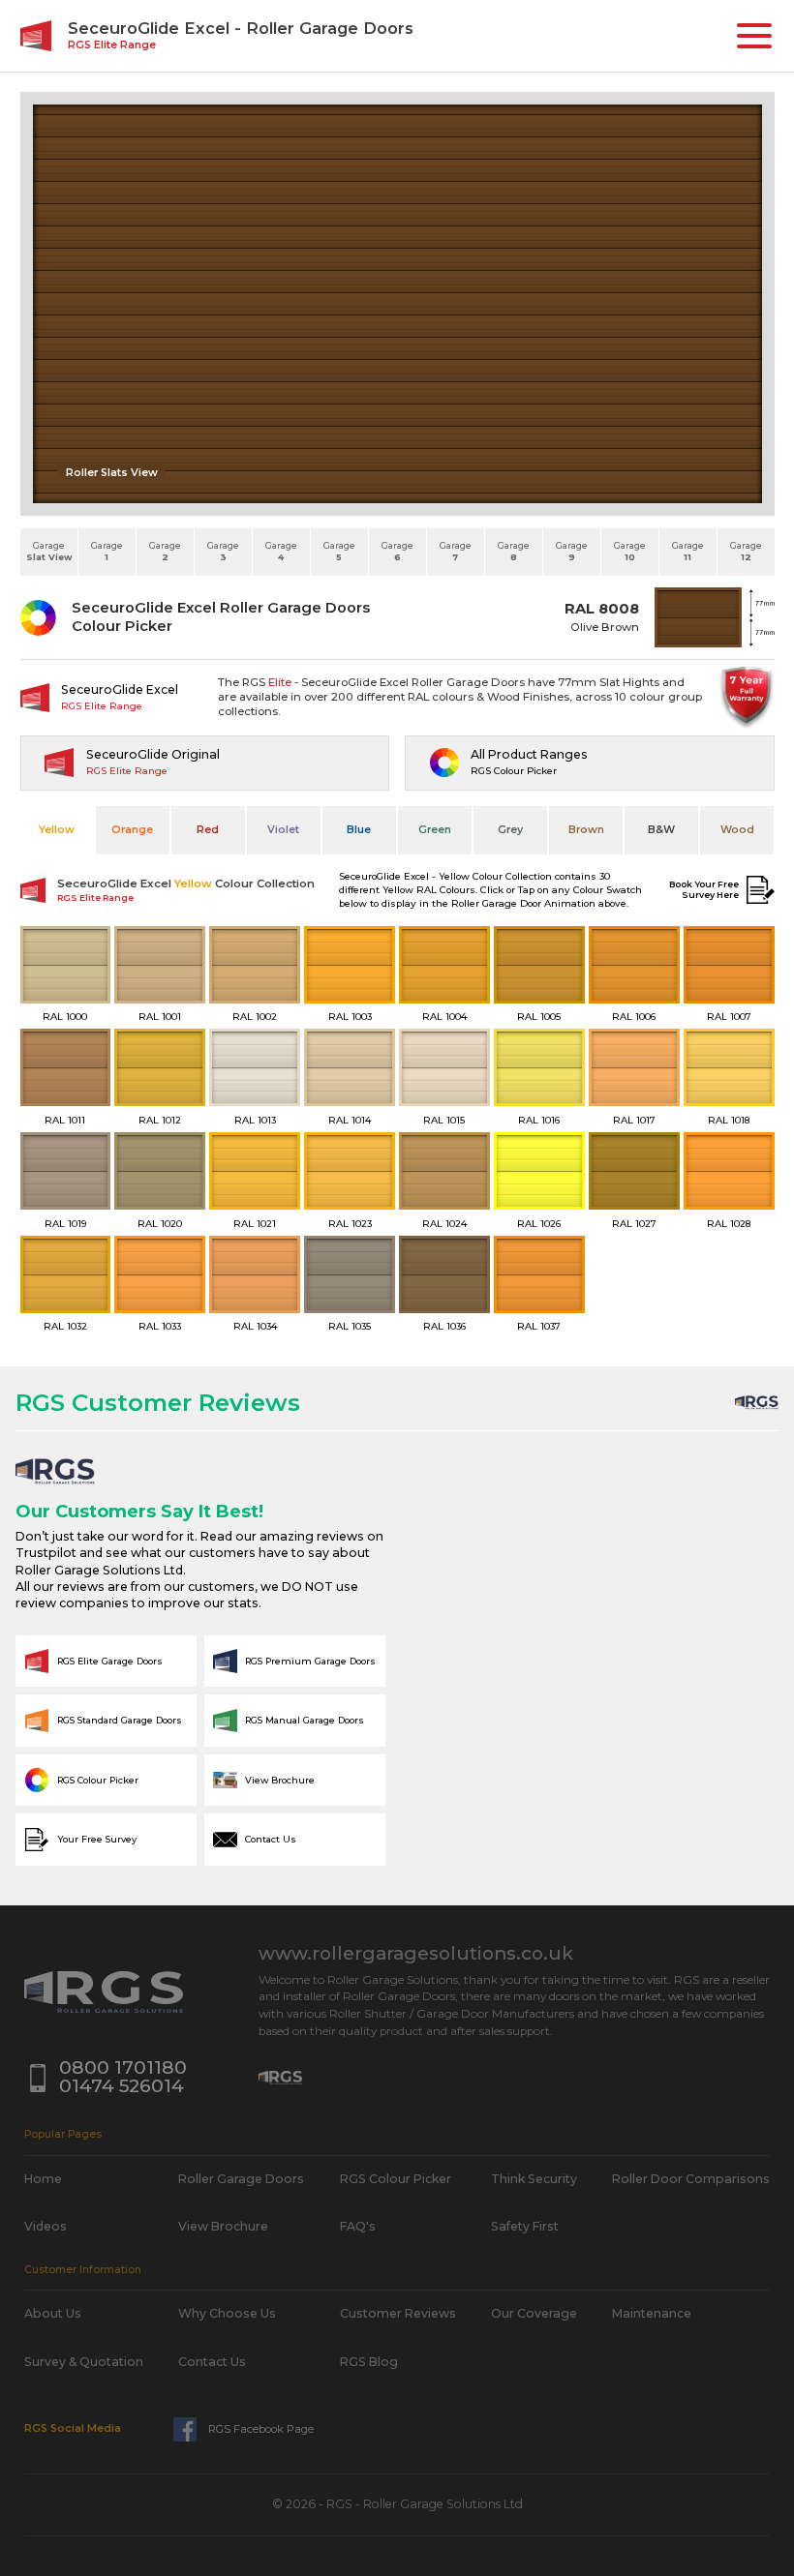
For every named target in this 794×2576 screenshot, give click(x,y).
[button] (754, 36)
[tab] (57, 830)
